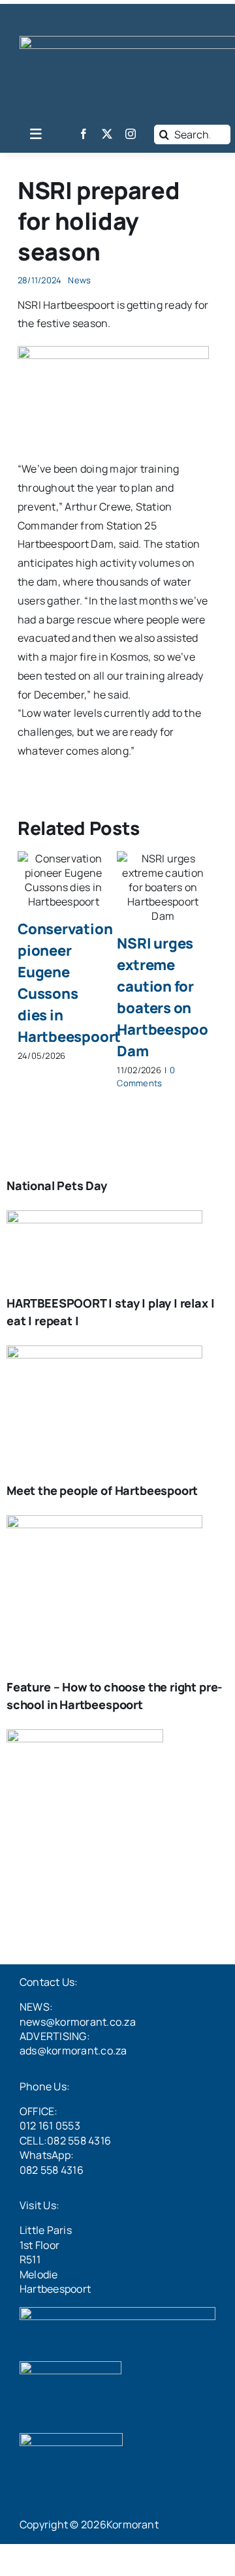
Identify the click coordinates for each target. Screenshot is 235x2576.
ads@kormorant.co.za (73, 2050)
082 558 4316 (52, 2170)
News (79, 280)
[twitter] (107, 134)
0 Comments (146, 1076)
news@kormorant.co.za (78, 2022)
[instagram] (131, 134)
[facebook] (84, 134)
